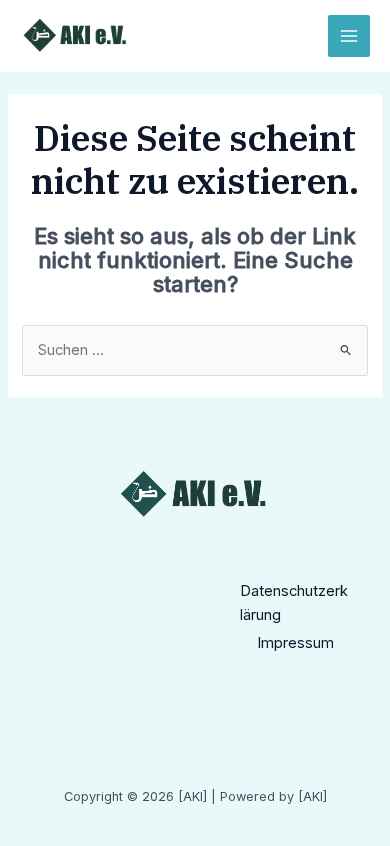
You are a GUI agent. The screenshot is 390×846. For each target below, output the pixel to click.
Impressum (295, 643)
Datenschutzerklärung (294, 603)
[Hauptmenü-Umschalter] (349, 36)
